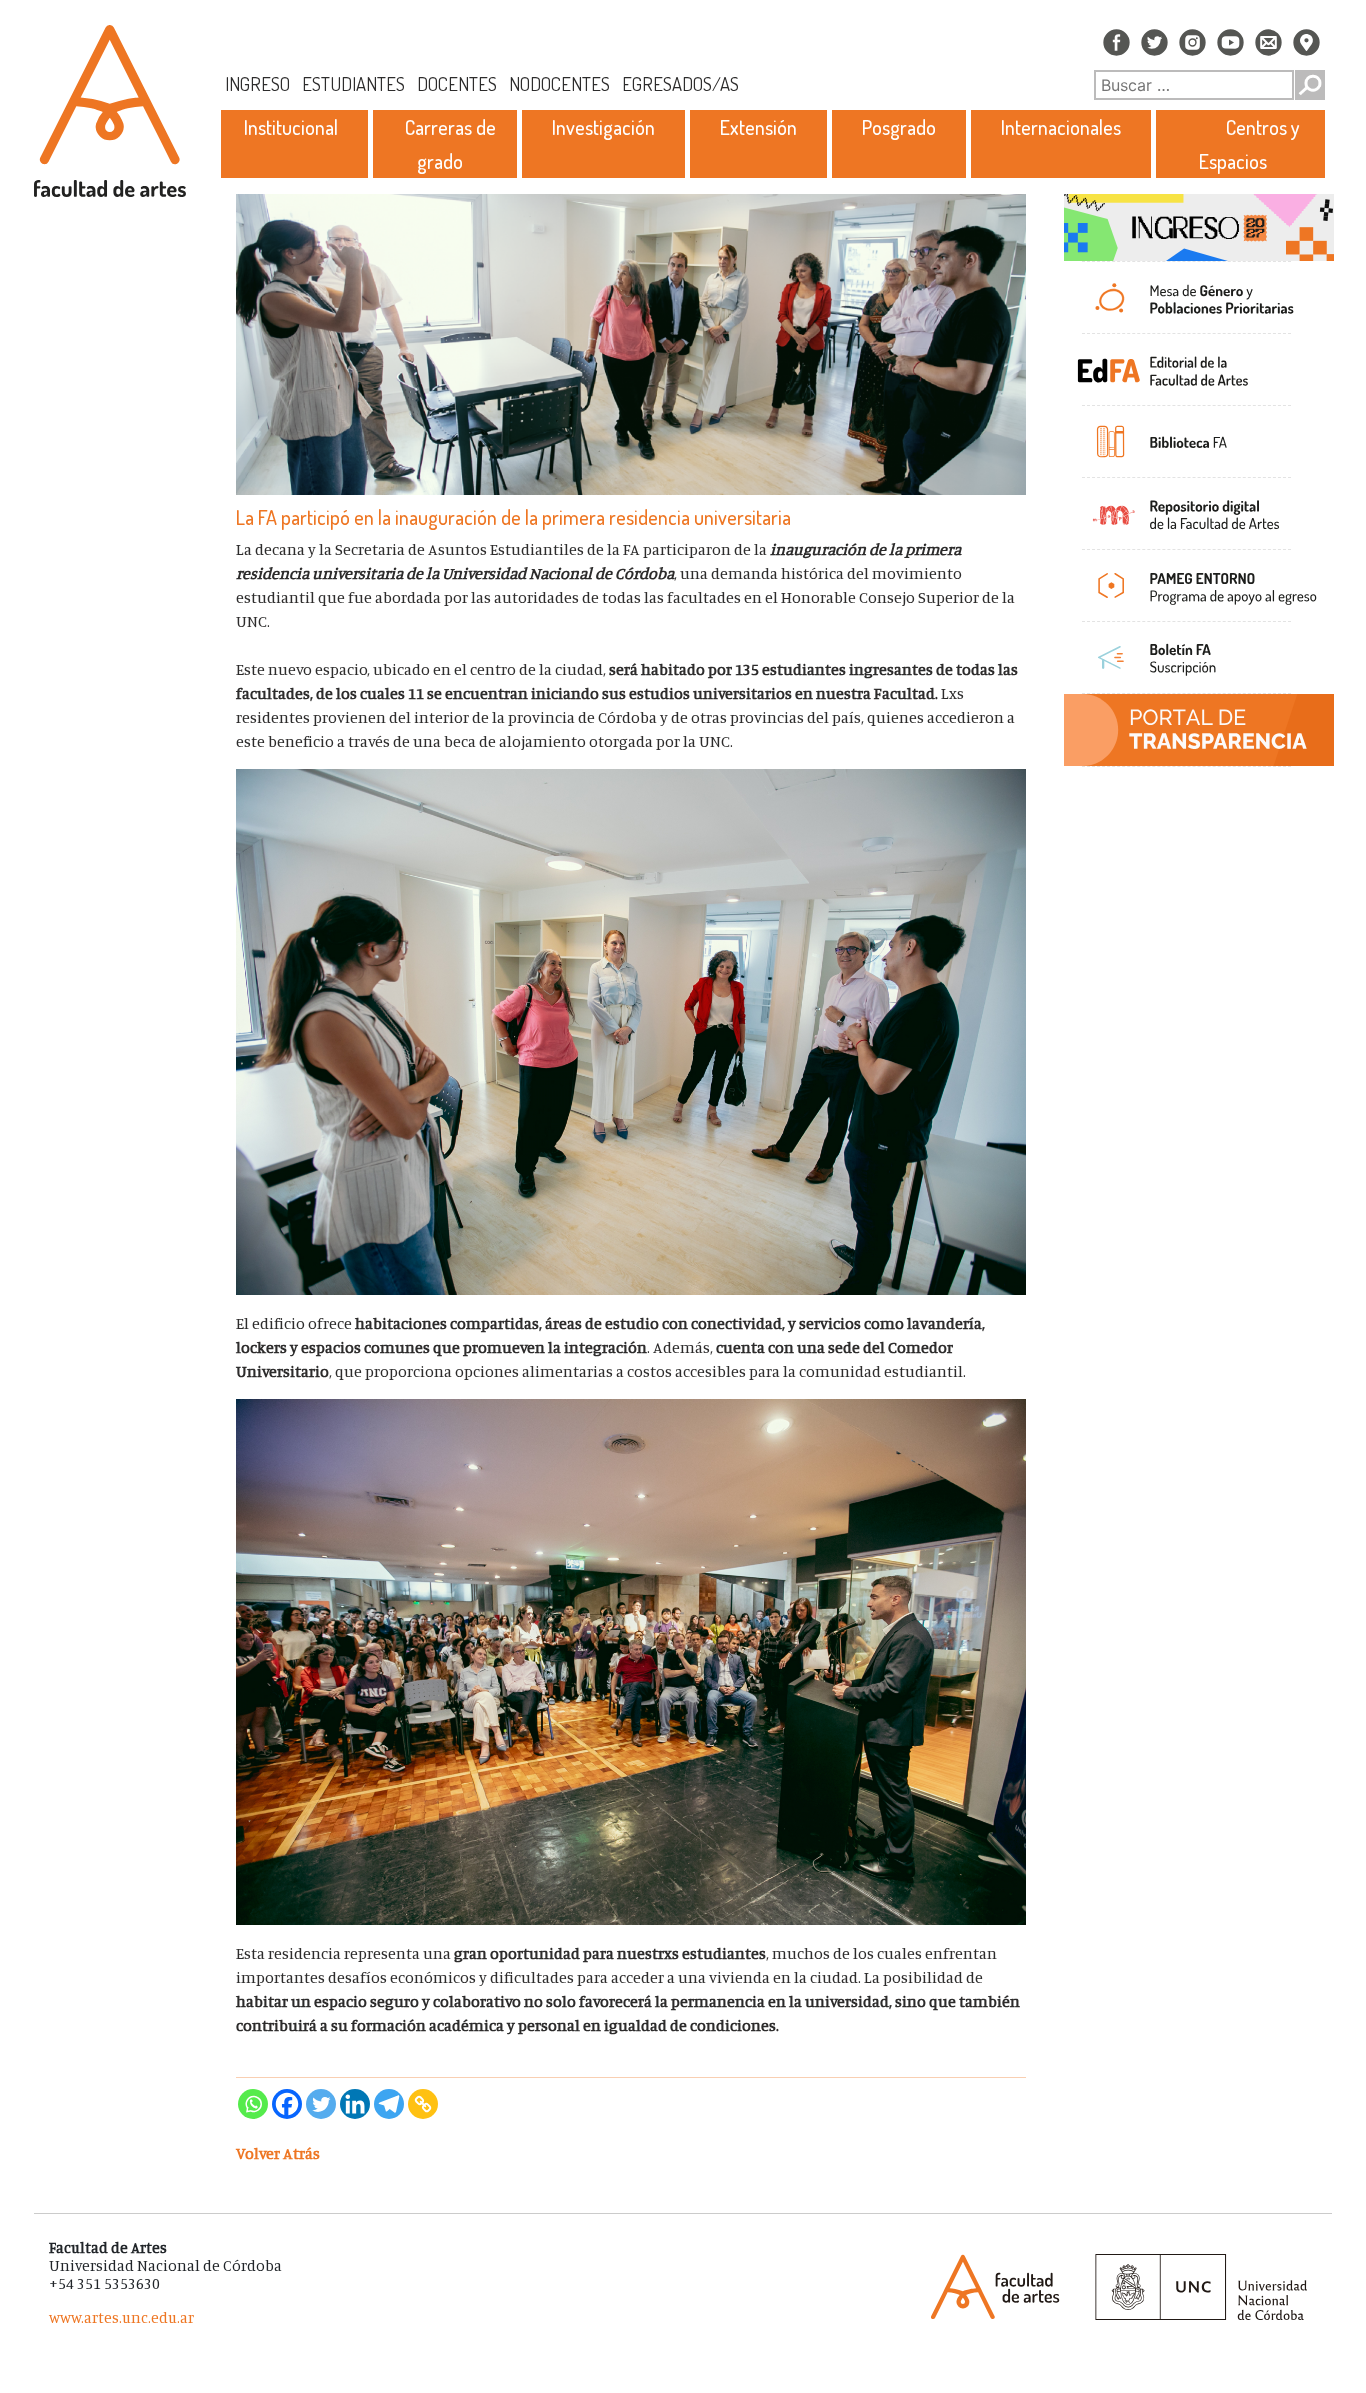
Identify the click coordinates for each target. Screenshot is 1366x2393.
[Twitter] (321, 2104)
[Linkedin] (355, 2104)
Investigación (603, 127)
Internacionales (1061, 127)
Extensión (758, 127)
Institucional (291, 127)
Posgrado (899, 127)
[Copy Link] (423, 2104)
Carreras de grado (450, 144)
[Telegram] (389, 2104)
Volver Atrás (278, 2153)
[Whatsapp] (253, 2104)
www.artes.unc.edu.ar (121, 2317)
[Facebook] (287, 2104)
